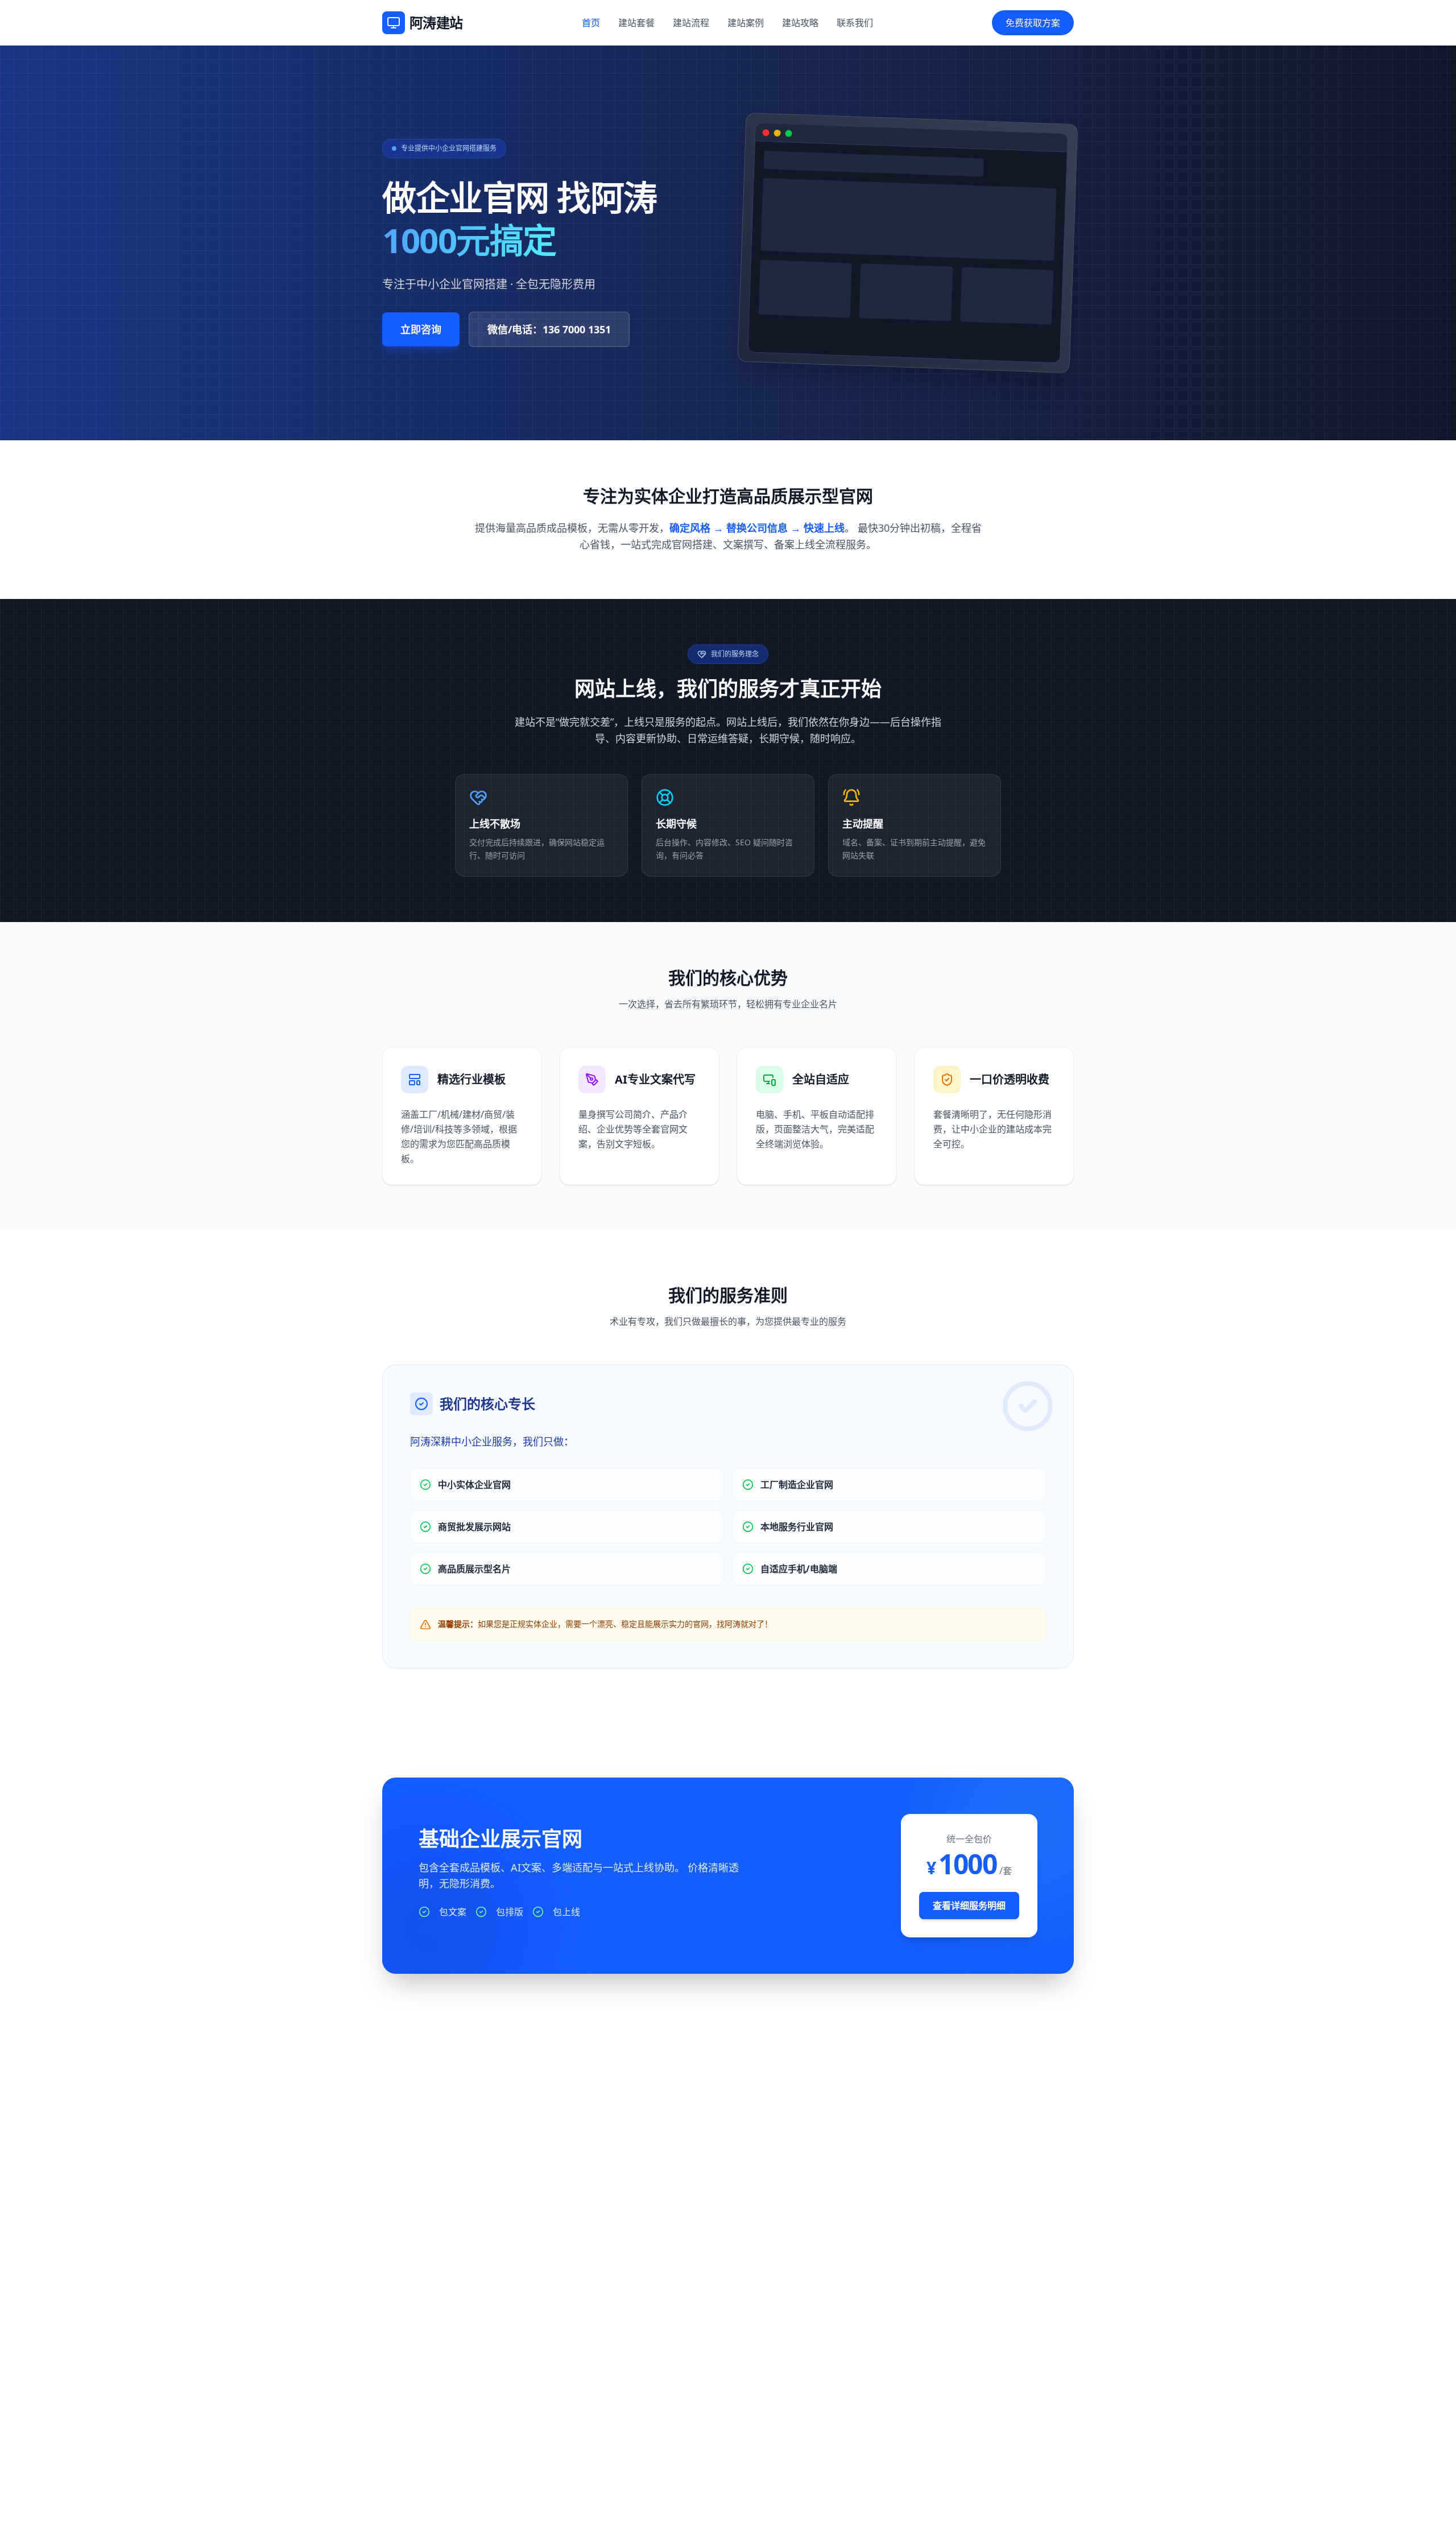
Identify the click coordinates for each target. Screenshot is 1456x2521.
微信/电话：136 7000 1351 (549, 329)
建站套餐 (636, 23)
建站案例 (746, 23)
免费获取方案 (1033, 23)
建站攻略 (800, 23)
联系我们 (855, 23)
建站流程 (691, 23)
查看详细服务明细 (969, 1906)
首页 (591, 23)
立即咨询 (421, 329)
